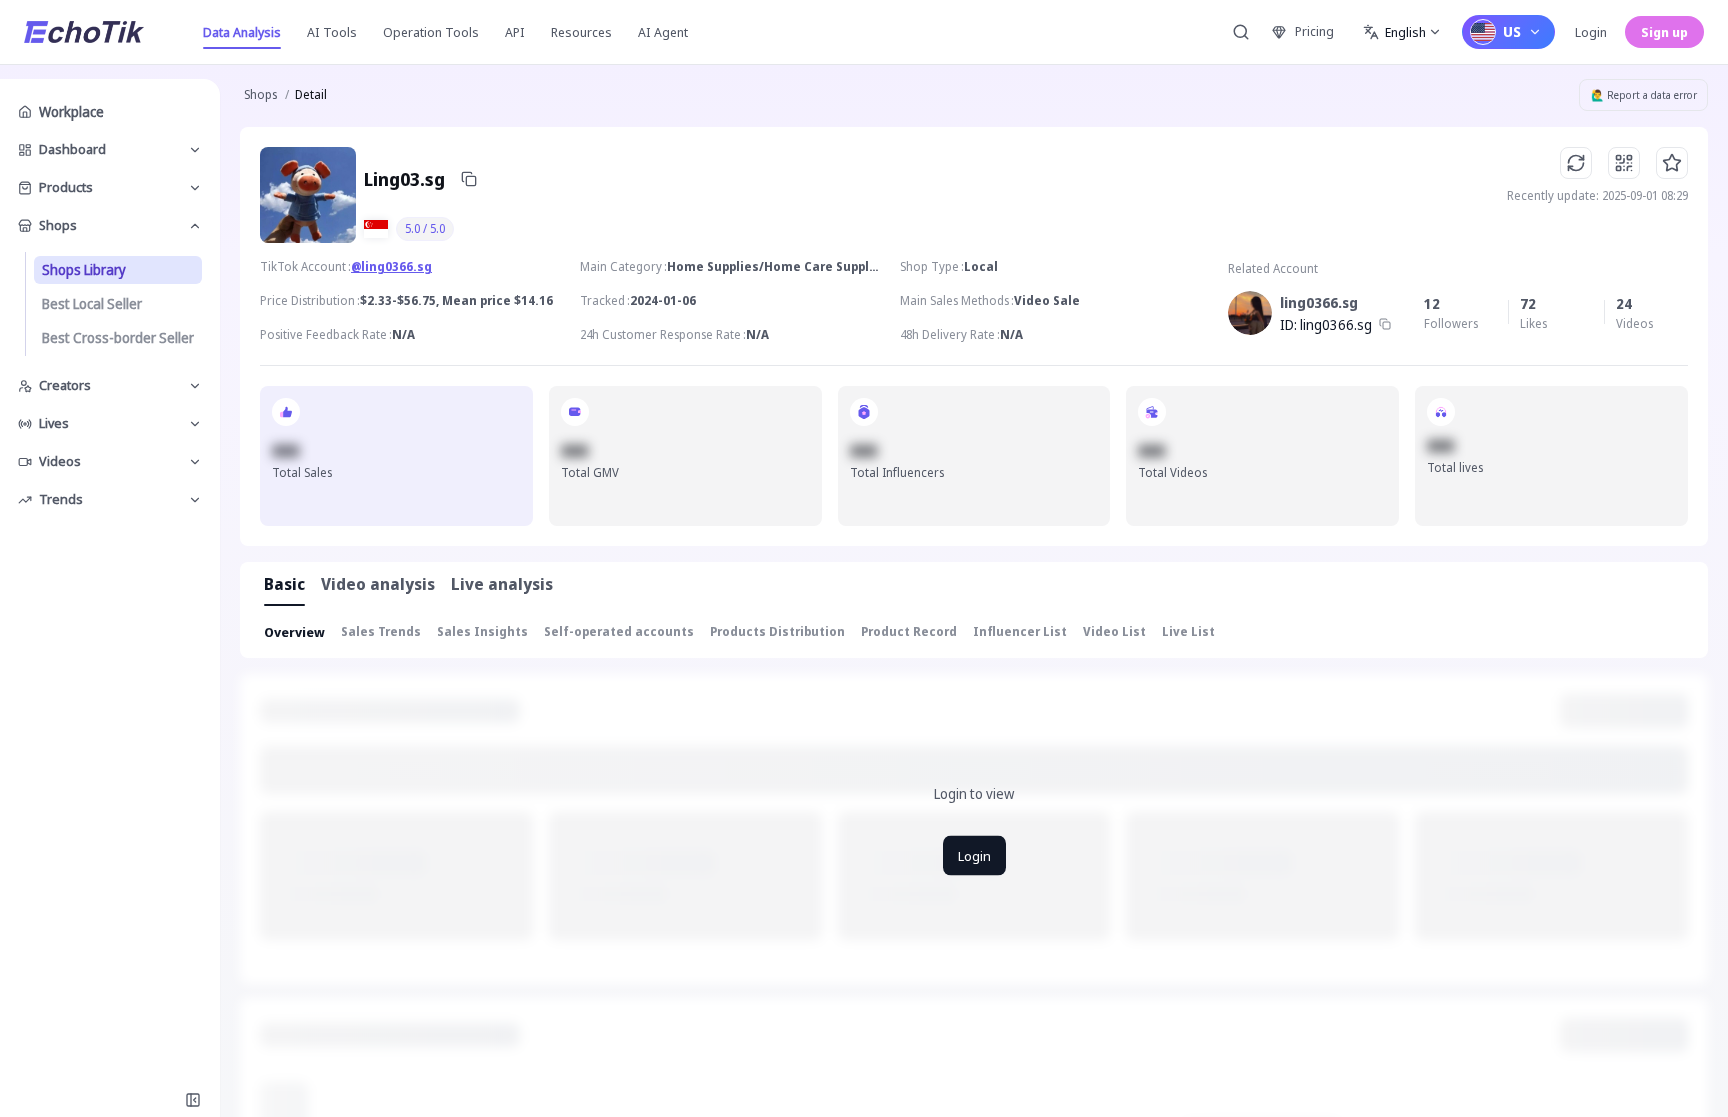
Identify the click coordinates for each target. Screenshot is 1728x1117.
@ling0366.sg (391, 266)
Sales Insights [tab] (482, 631)
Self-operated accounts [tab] (619, 631)
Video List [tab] (1114, 631)
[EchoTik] (84, 32)
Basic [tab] (284, 584)
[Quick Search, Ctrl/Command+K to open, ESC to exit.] (1241, 32)
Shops (260, 94)
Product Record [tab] (909, 631)
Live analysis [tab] (502, 584)
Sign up (1664, 32)
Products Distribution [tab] (777, 631)
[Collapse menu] (193, 1100)
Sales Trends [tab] (381, 631)
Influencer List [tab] (1020, 631)
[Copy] (469, 179)
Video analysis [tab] (378, 584)
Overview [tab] (294, 632)
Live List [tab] (1188, 631)
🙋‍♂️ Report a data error (1644, 95)
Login (1591, 32)
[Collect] (1672, 163)
